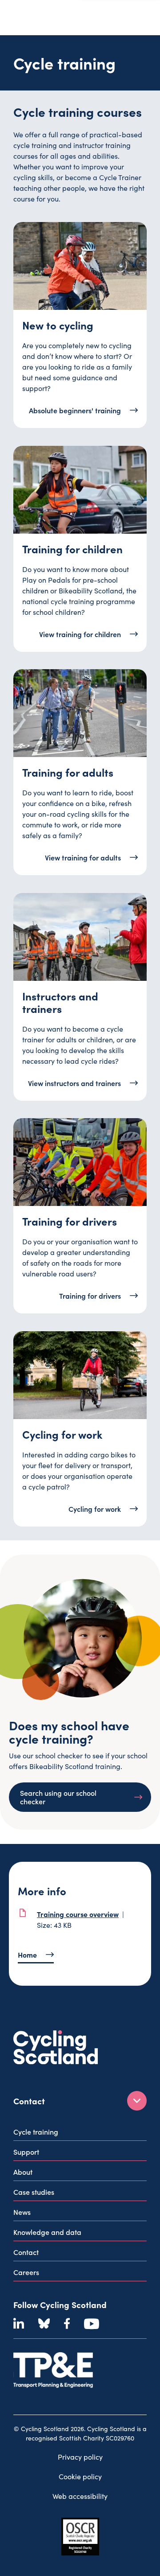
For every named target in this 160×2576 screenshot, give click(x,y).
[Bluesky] (44, 2324)
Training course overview (78, 1914)
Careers (26, 2272)
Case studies (34, 2192)
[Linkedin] (19, 2324)
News (22, 2212)
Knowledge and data (47, 2232)
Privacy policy (80, 2457)
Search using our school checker (58, 1797)
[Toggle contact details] (137, 2101)
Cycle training (36, 2132)
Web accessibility (80, 2496)
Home (27, 1955)
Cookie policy (80, 2476)
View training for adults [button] (83, 857)
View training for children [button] (80, 634)
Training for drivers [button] (90, 1296)
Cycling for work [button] (95, 1508)
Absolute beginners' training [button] (75, 410)
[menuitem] (80, 2134)
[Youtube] (92, 2324)
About (23, 2172)
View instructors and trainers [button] (74, 1082)
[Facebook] (67, 2324)
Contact (26, 2252)
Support (26, 2152)
